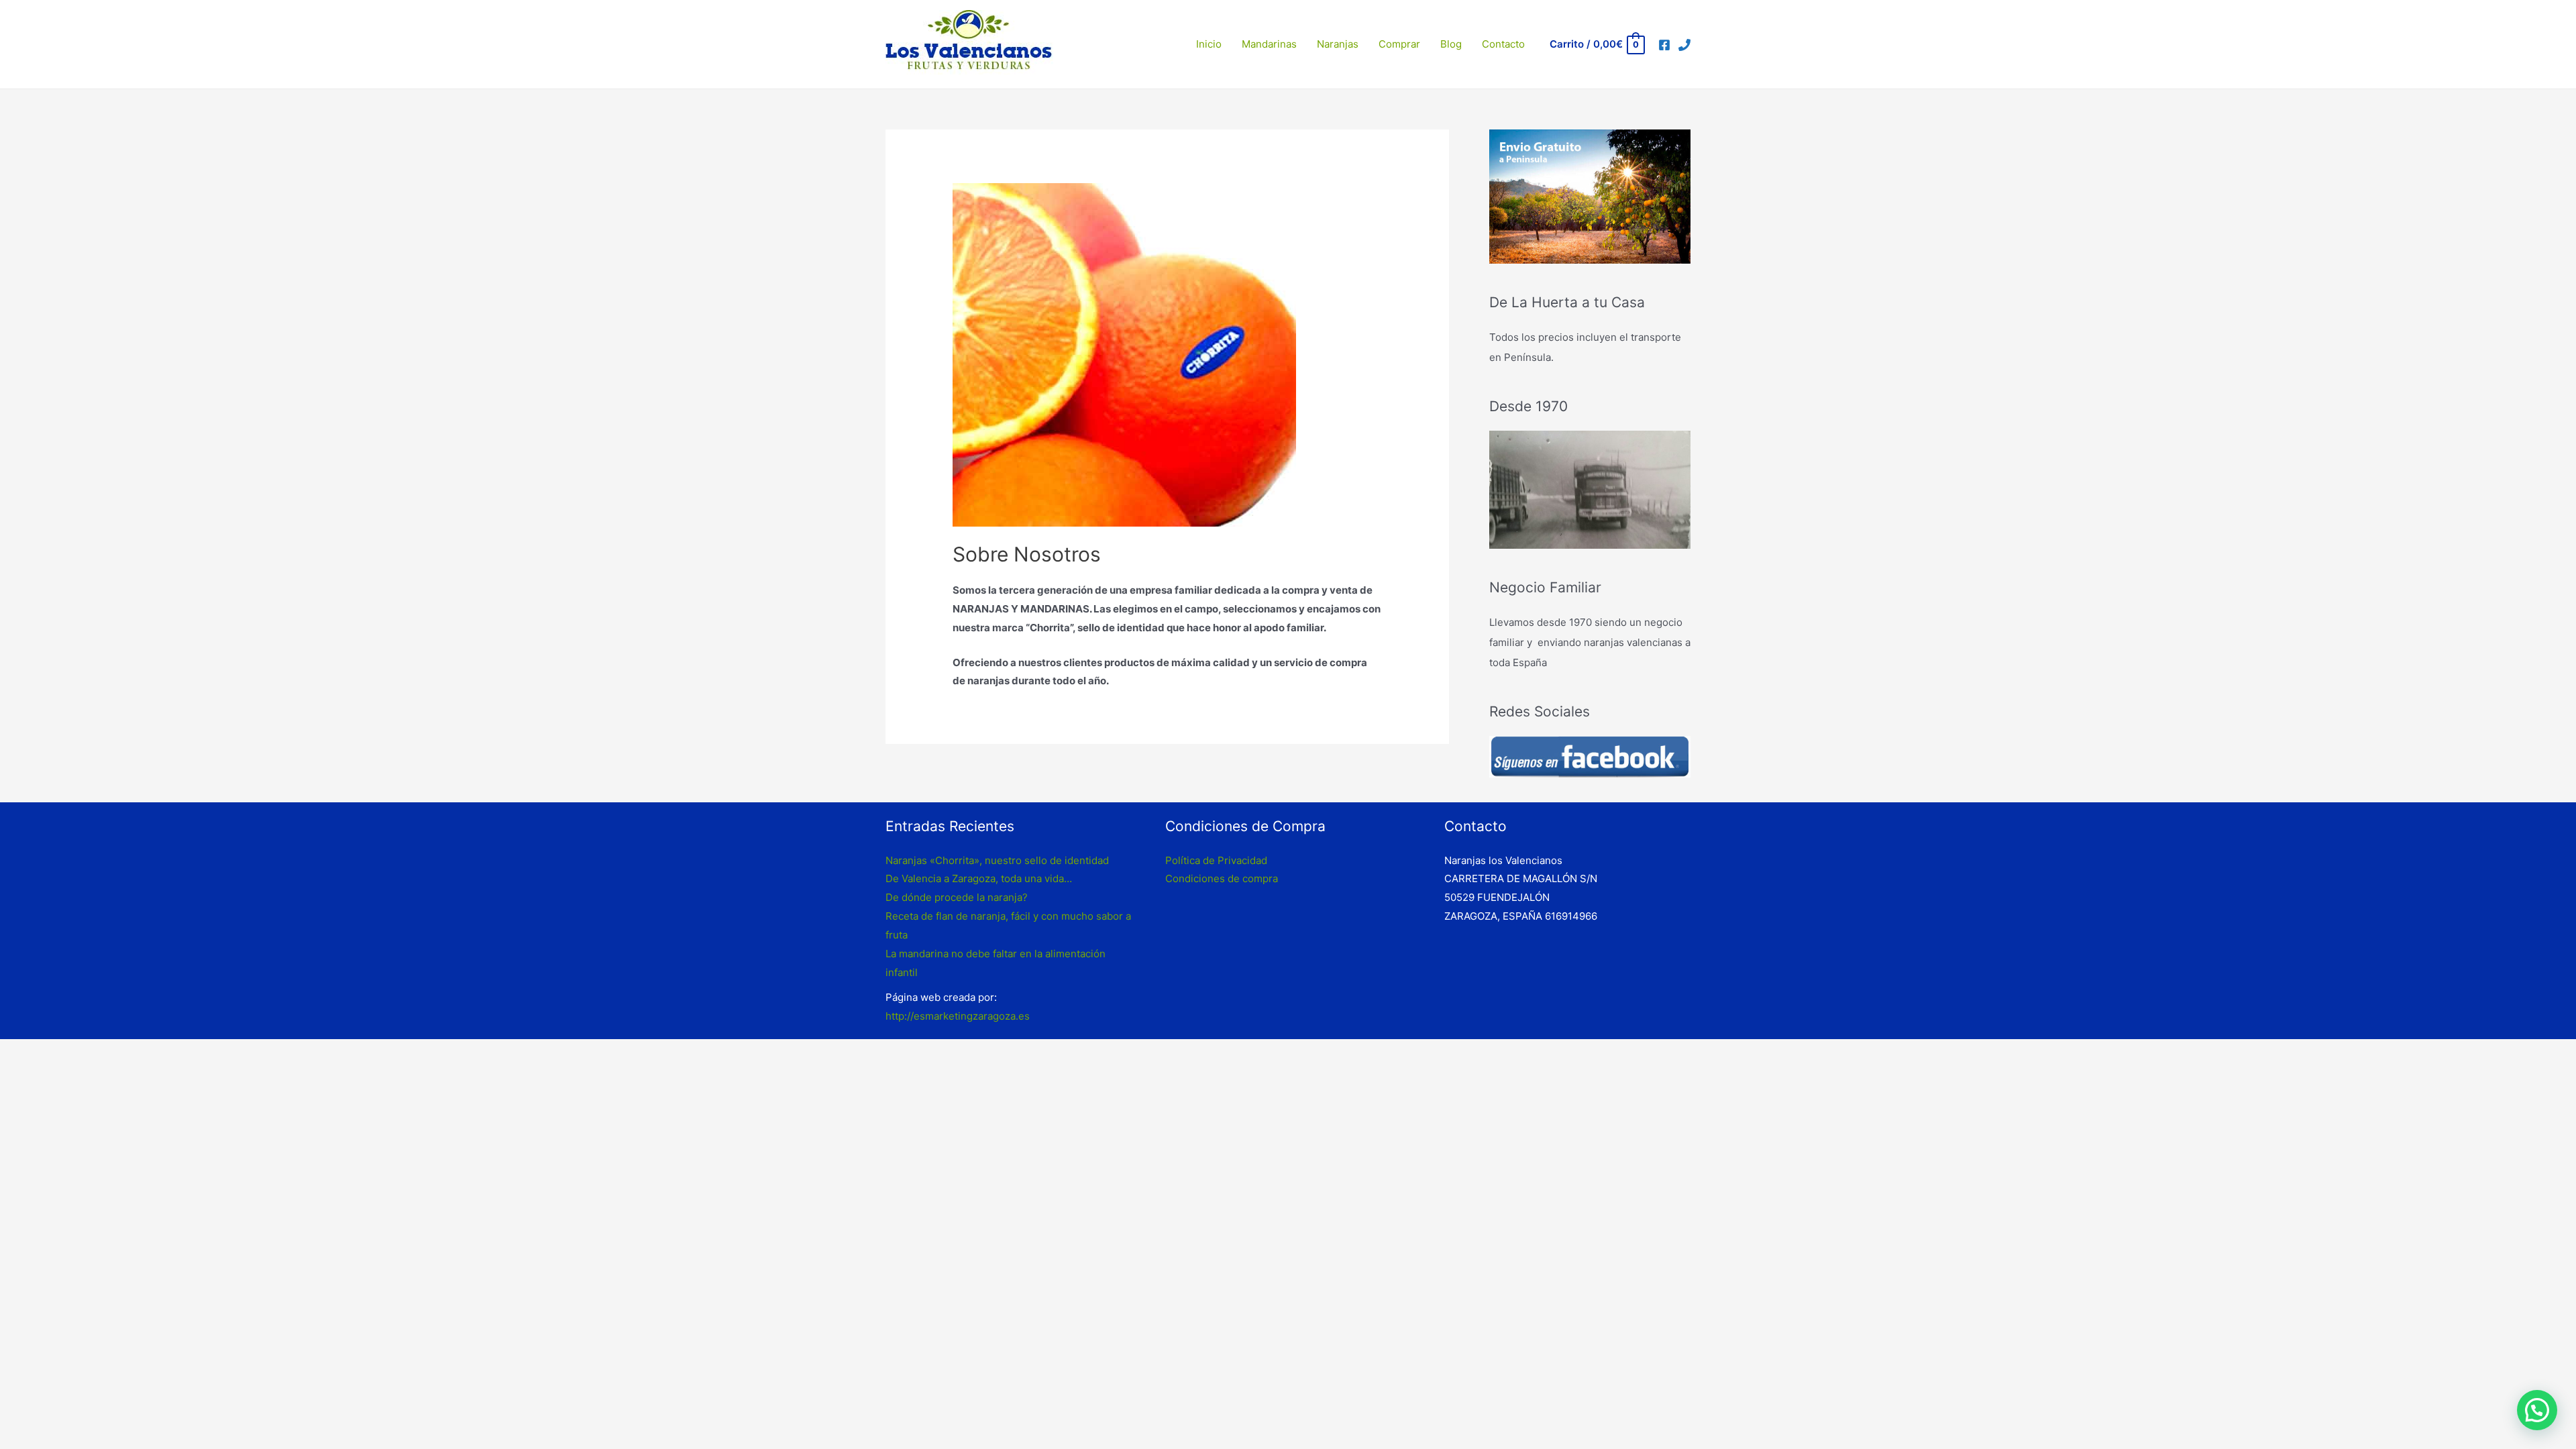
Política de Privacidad (1216, 860)
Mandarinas (1269, 44)
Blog (1451, 44)
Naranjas (1338, 44)
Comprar (1399, 44)
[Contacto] (1684, 45)
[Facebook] (1664, 45)
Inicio (1209, 44)
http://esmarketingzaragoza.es (958, 1016)
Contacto (1503, 44)
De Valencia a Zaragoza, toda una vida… (979, 878)
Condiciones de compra (1222, 878)
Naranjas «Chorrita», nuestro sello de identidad (997, 860)
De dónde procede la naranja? (957, 897)
